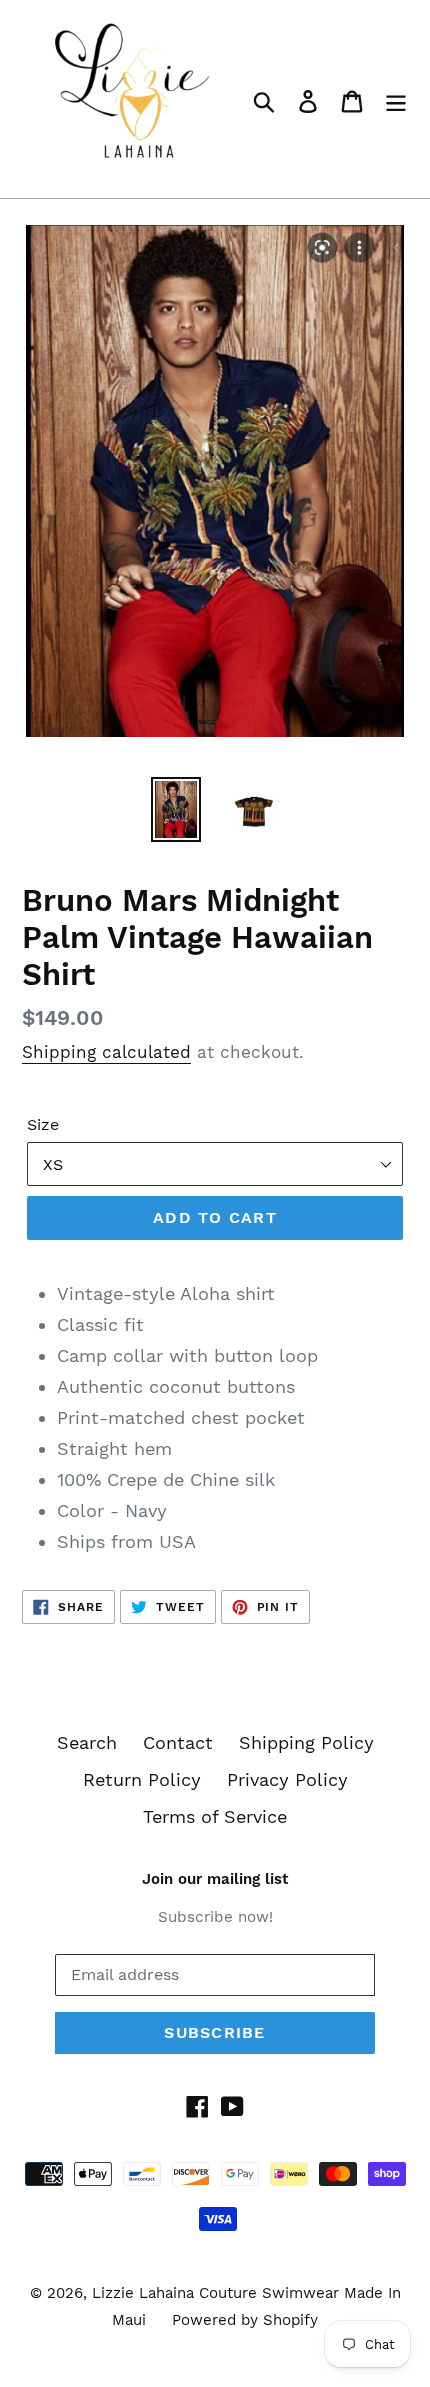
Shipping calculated (106, 1052)
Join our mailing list (215, 1879)
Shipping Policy (306, 1742)
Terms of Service (215, 1816)
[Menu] (396, 99)
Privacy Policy (287, 1779)
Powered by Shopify (245, 2320)
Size (43, 1124)
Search (87, 1742)
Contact (178, 1742)
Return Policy (142, 1779)
